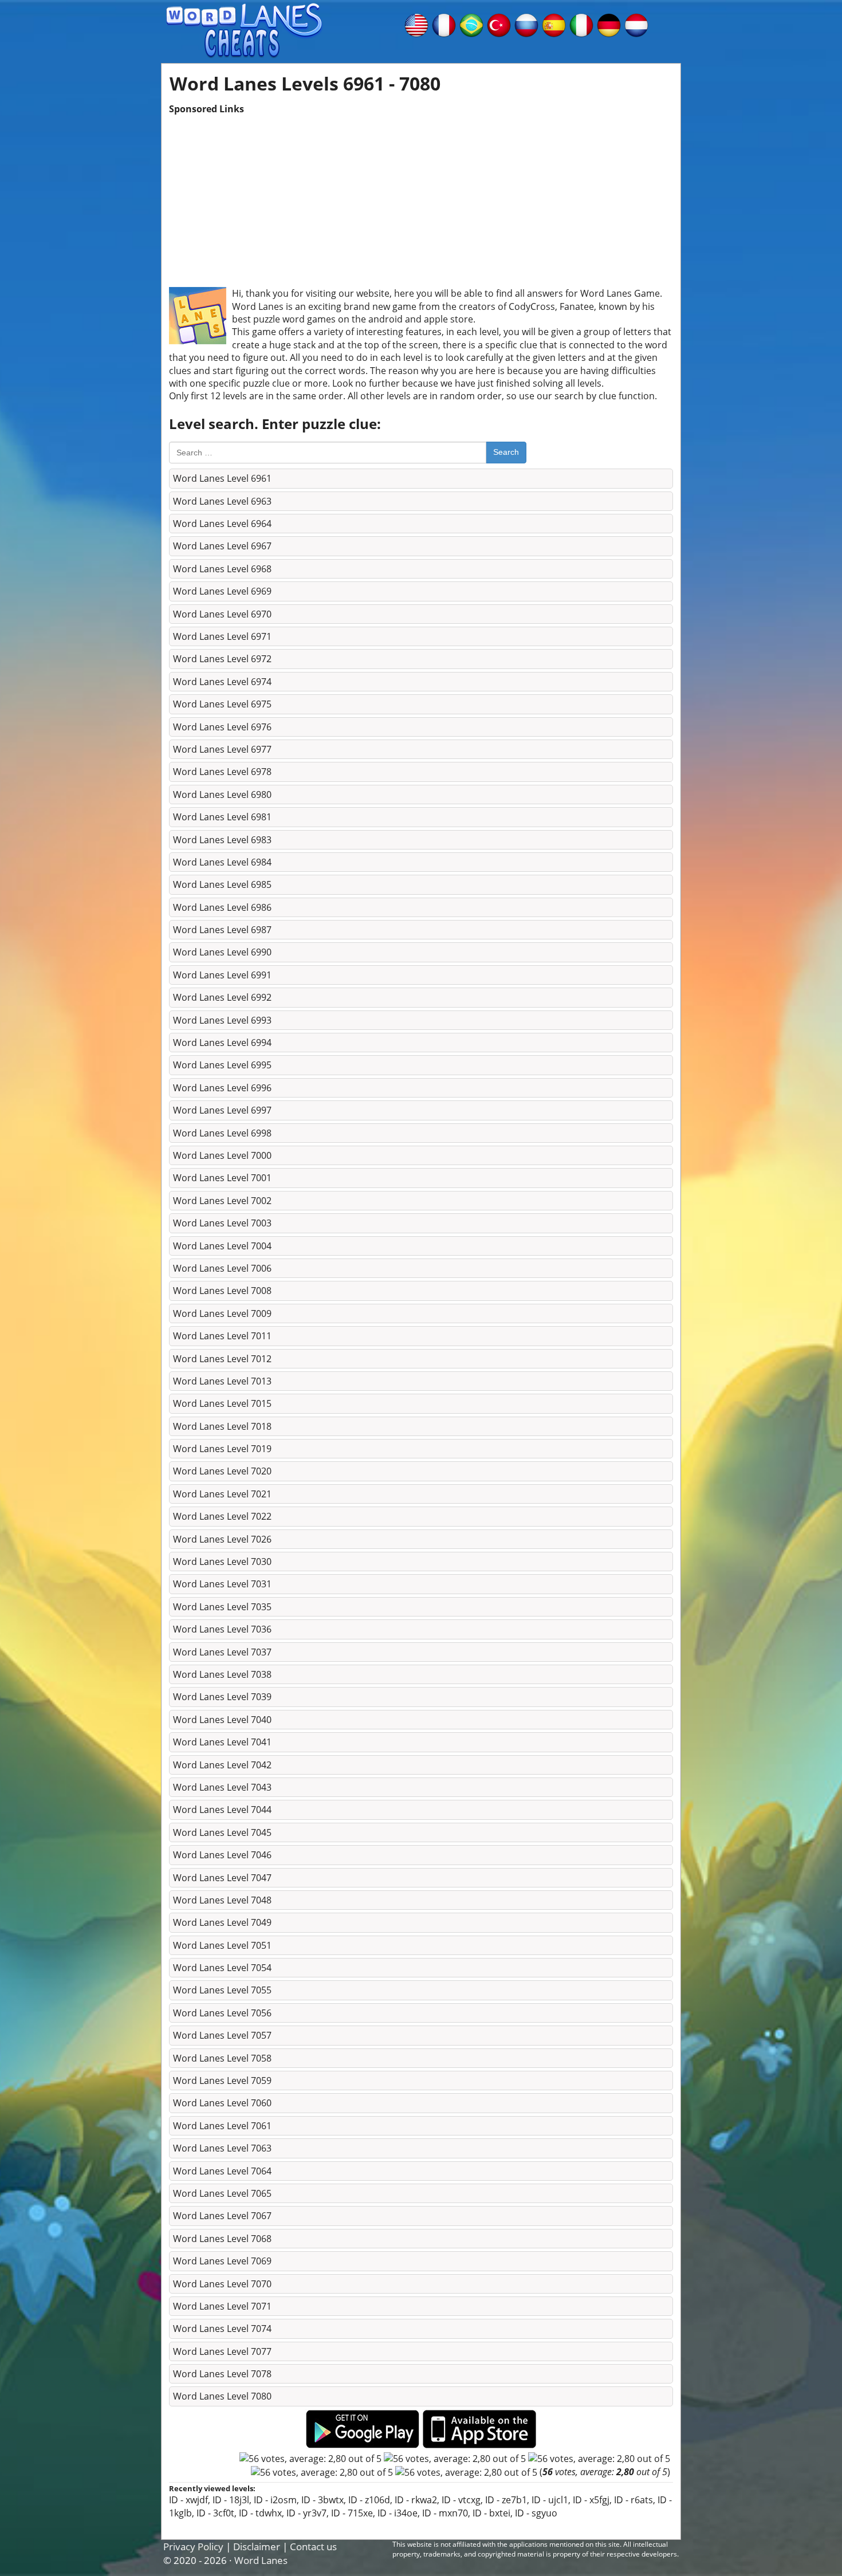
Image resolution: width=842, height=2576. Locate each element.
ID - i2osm (275, 2500)
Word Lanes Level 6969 (222, 591)
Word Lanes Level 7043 (222, 1787)
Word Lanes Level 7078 (222, 2374)
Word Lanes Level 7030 (222, 1562)
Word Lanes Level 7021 (222, 1494)
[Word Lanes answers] (416, 24)
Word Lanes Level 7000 (222, 1155)
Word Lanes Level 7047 (222, 1878)
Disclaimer (257, 2546)
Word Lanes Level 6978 (222, 772)
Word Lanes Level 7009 (222, 1313)
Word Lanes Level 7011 (222, 1336)
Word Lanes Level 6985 (222, 884)
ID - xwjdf (188, 2500)
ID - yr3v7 (306, 2513)
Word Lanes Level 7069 (222, 2261)
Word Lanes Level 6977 (222, 749)
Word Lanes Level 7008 (222, 1291)
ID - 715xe (352, 2513)
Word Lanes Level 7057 (222, 2035)
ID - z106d (369, 2500)
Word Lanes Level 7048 (222, 1900)
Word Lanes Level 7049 (222, 1922)
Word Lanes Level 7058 (222, 2058)
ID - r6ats (634, 2500)
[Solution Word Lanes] (444, 24)
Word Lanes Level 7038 (222, 1674)
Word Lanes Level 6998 (222, 1133)
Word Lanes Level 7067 (222, 2216)
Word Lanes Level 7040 (222, 1720)
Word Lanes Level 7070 (222, 2284)
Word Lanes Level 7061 (222, 2126)
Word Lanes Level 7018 (222, 1426)
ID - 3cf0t (215, 2513)
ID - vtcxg (461, 2500)
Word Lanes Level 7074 (222, 2329)
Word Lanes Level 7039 (222, 1697)
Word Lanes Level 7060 (222, 2103)
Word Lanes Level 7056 (222, 2013)
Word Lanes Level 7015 (222, 1403)
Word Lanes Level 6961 (222, 478)
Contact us (313, 2546)
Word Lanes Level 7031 (222, 1584)
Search (506, 452)
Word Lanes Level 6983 (222, 840)
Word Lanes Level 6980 (222, 795)
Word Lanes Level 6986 (222, 907)
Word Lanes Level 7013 (222, 1381)
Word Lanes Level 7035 (222, 1607)
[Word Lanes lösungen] (609, 24)
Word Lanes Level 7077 (222, 2351)
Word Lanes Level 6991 (222, 975)
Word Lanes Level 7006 (222, 1268)
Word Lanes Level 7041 (222, 1742)
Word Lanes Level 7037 (222, 1652)
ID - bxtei (491, 2513)
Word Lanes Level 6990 (222, 952)
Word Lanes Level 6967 (222, 546)
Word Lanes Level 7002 (222, 1201)
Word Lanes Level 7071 (222, 2306)
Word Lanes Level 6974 (222, 682)
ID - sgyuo (536, 2513)
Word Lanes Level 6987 (222, 930)
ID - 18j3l (231, 2500)
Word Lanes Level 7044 (222, 1810)
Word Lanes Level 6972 (222, 659)
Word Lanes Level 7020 (222, 1471)
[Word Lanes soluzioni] (581, 24)
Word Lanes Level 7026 (222, 1539)
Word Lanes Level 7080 (222, 2396)
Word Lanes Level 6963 (222, 501)
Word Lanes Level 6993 (222, 1020)
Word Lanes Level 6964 (222, 524)
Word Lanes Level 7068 (222, 2239)
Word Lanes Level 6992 (222, 997)
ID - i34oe (398, 2513)
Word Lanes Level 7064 (222, 2171)
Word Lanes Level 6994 (222, 1043)
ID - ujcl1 (550, 2500)
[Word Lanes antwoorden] (636, 24)
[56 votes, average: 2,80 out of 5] (310, 2459)
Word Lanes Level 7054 (222, 1968)
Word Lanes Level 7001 (222, 1178)
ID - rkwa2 (416, 2500)
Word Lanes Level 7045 (222, 1832)
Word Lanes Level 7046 (222, 1855)
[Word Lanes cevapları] (499, 24)
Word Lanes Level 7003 (222, 1223)
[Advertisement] (421, 195)
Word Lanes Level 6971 (222, 636)
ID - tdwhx (260, 2513)
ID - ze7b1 (506, 2500)
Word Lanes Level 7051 (222, 1945)
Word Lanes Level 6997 (222, 1110)
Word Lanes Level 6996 (222, 1088)
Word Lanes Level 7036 (222, 1629)
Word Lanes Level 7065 (222, 2193)
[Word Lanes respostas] (471, 24)
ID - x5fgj (591, 2500)
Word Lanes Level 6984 (222, 862)
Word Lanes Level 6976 (222, 727)
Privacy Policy (193, 2546)
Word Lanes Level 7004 (222, 1246)
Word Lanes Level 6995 (222, 1065)
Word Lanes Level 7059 (222, 2081)
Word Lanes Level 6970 (222, 614)
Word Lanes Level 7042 (222, 1765)
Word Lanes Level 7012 (222, 1359)
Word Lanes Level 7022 (222, 1516)
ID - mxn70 (445, 2513)
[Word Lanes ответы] (526, 24)
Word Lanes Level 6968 (222, 569)
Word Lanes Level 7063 (222, 2148)
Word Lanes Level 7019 (222, 1449)
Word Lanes (261, 2560)
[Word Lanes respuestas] (554, 24)
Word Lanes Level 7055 (222, 1990)
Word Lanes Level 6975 (222, 704)
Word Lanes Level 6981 (222, 817)
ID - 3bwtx (322, 2500)
